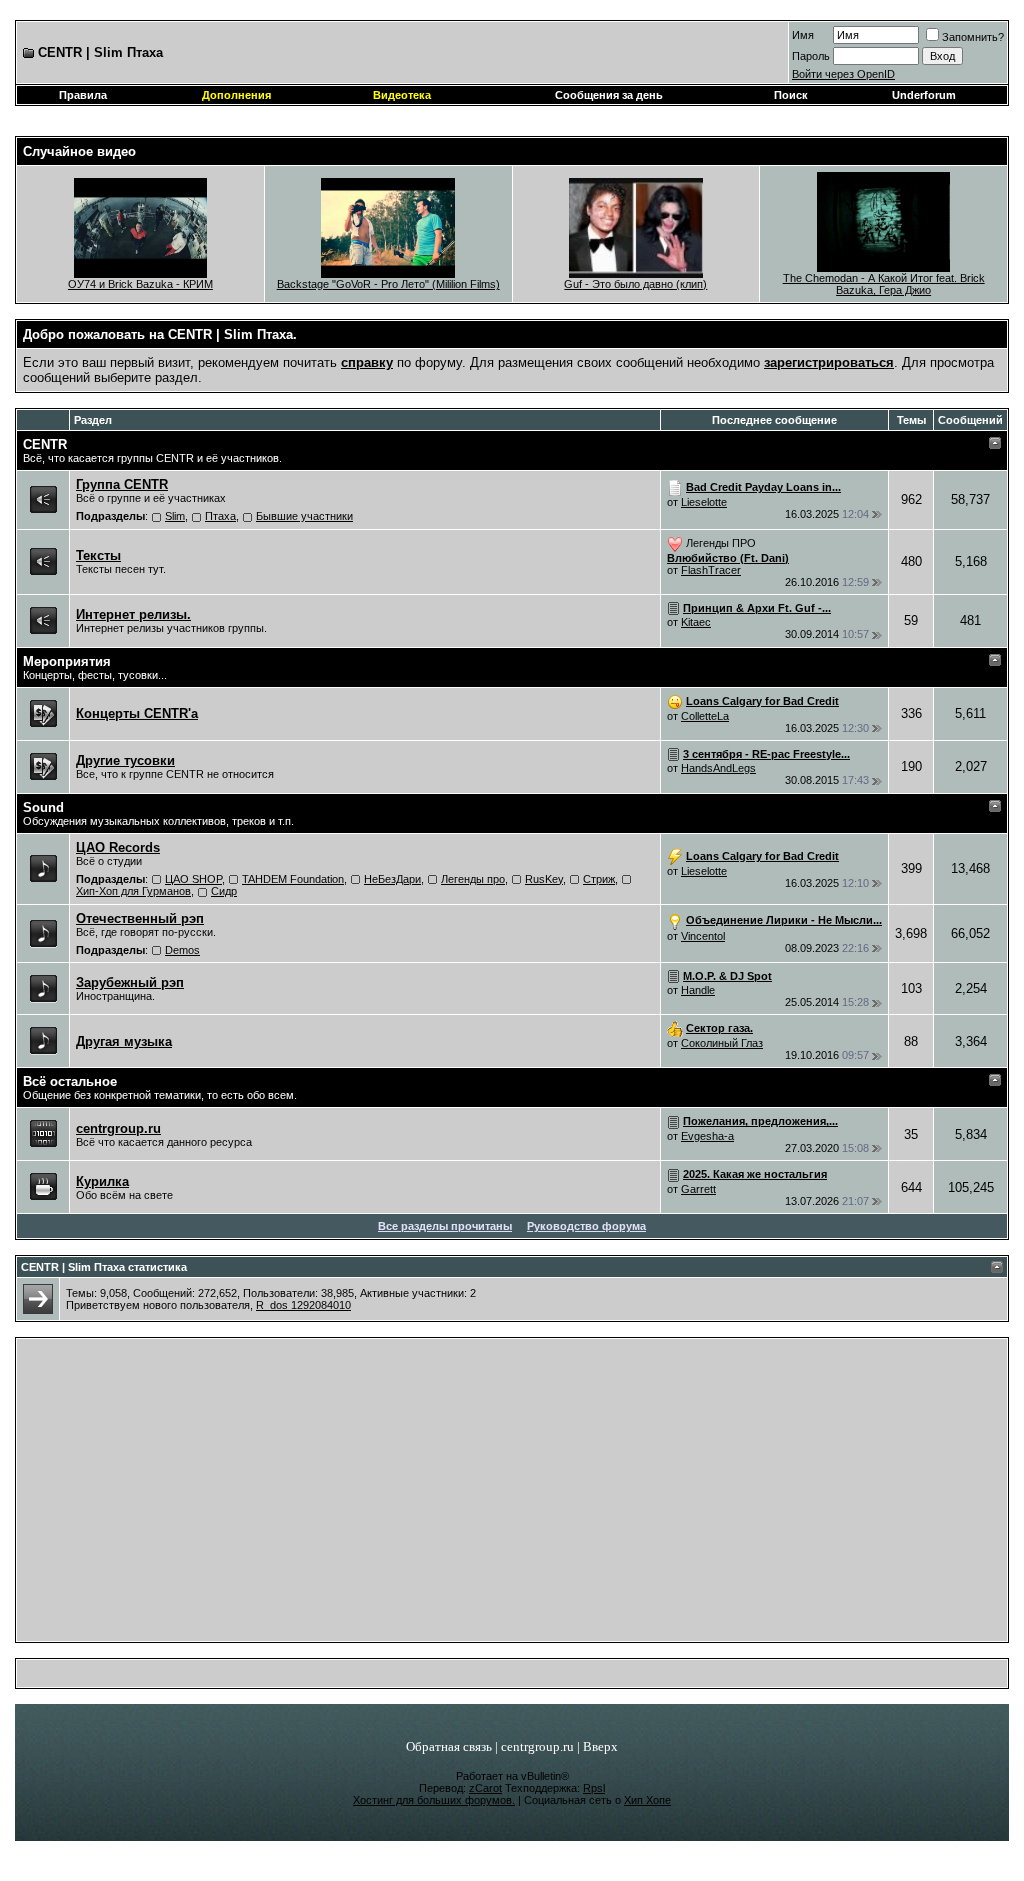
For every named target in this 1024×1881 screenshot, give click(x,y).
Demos (182, 950)
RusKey (544, 879)
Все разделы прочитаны (445, 1226)
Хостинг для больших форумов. (434, 1800)
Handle (698, 990)
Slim (175, 516)
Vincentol (703, 936)
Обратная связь (449, 1746)
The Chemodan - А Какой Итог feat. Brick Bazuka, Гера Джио (884, 284)
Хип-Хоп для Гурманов (133, 891)
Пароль (811, 56)
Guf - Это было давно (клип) (635, 284)
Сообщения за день (609, 95)
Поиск (791, 95)
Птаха (220, 516)
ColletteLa (705, 716)
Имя (803, 35)
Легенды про (473, 879)
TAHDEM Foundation (293, 879)
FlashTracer (711, 570)
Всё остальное (70, 1081)
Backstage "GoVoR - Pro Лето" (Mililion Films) (388, 284)
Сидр (224, 891)
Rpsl (594, 1788)
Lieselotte (704, 502)
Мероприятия (67, 661)
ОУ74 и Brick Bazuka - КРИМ (140, 284)
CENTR (45, 444)
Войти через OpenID (843, 74)
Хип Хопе (647, 1800)
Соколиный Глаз (722, 1043)
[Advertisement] (512, 1495)
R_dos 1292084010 (303, 1305)
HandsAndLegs (718, 768)
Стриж (599, 879)
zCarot (485, 1788)
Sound (43, 807)
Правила (83, 95)
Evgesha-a (707, 1136)
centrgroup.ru (537, 1746)
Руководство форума (586, 1226)
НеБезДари (392, 879)
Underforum (924, 95)
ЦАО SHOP (193, 879)
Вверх (600, 1746)
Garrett (698, 1189)
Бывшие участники (304, 516)
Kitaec (696, 622)
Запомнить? (973, 37)
